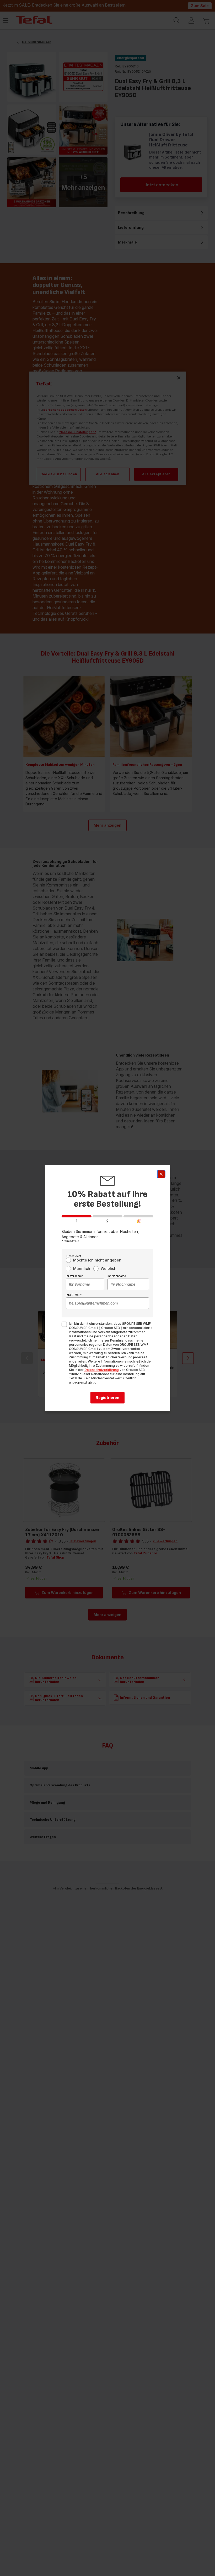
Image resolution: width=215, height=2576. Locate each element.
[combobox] (85, 1284)
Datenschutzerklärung (102, 1370)
